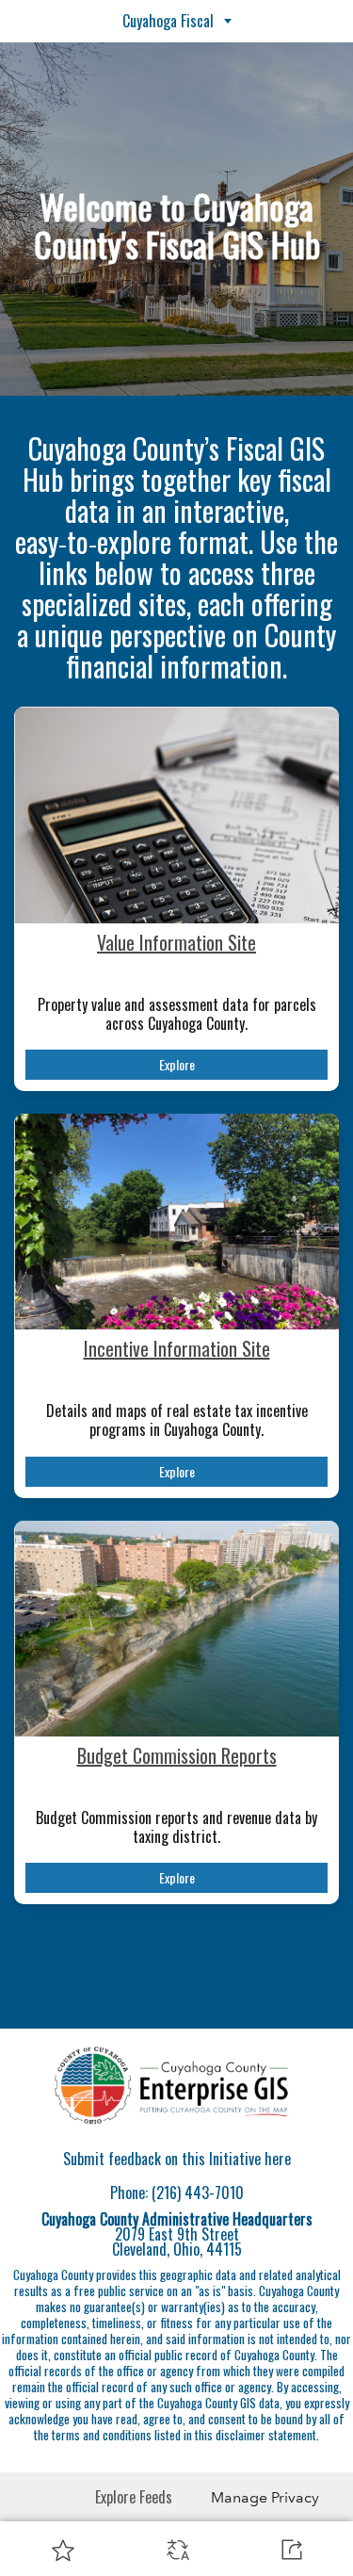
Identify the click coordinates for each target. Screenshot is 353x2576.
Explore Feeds (134, 2497)
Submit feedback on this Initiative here (177, 2159)
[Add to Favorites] (63, 2550)
